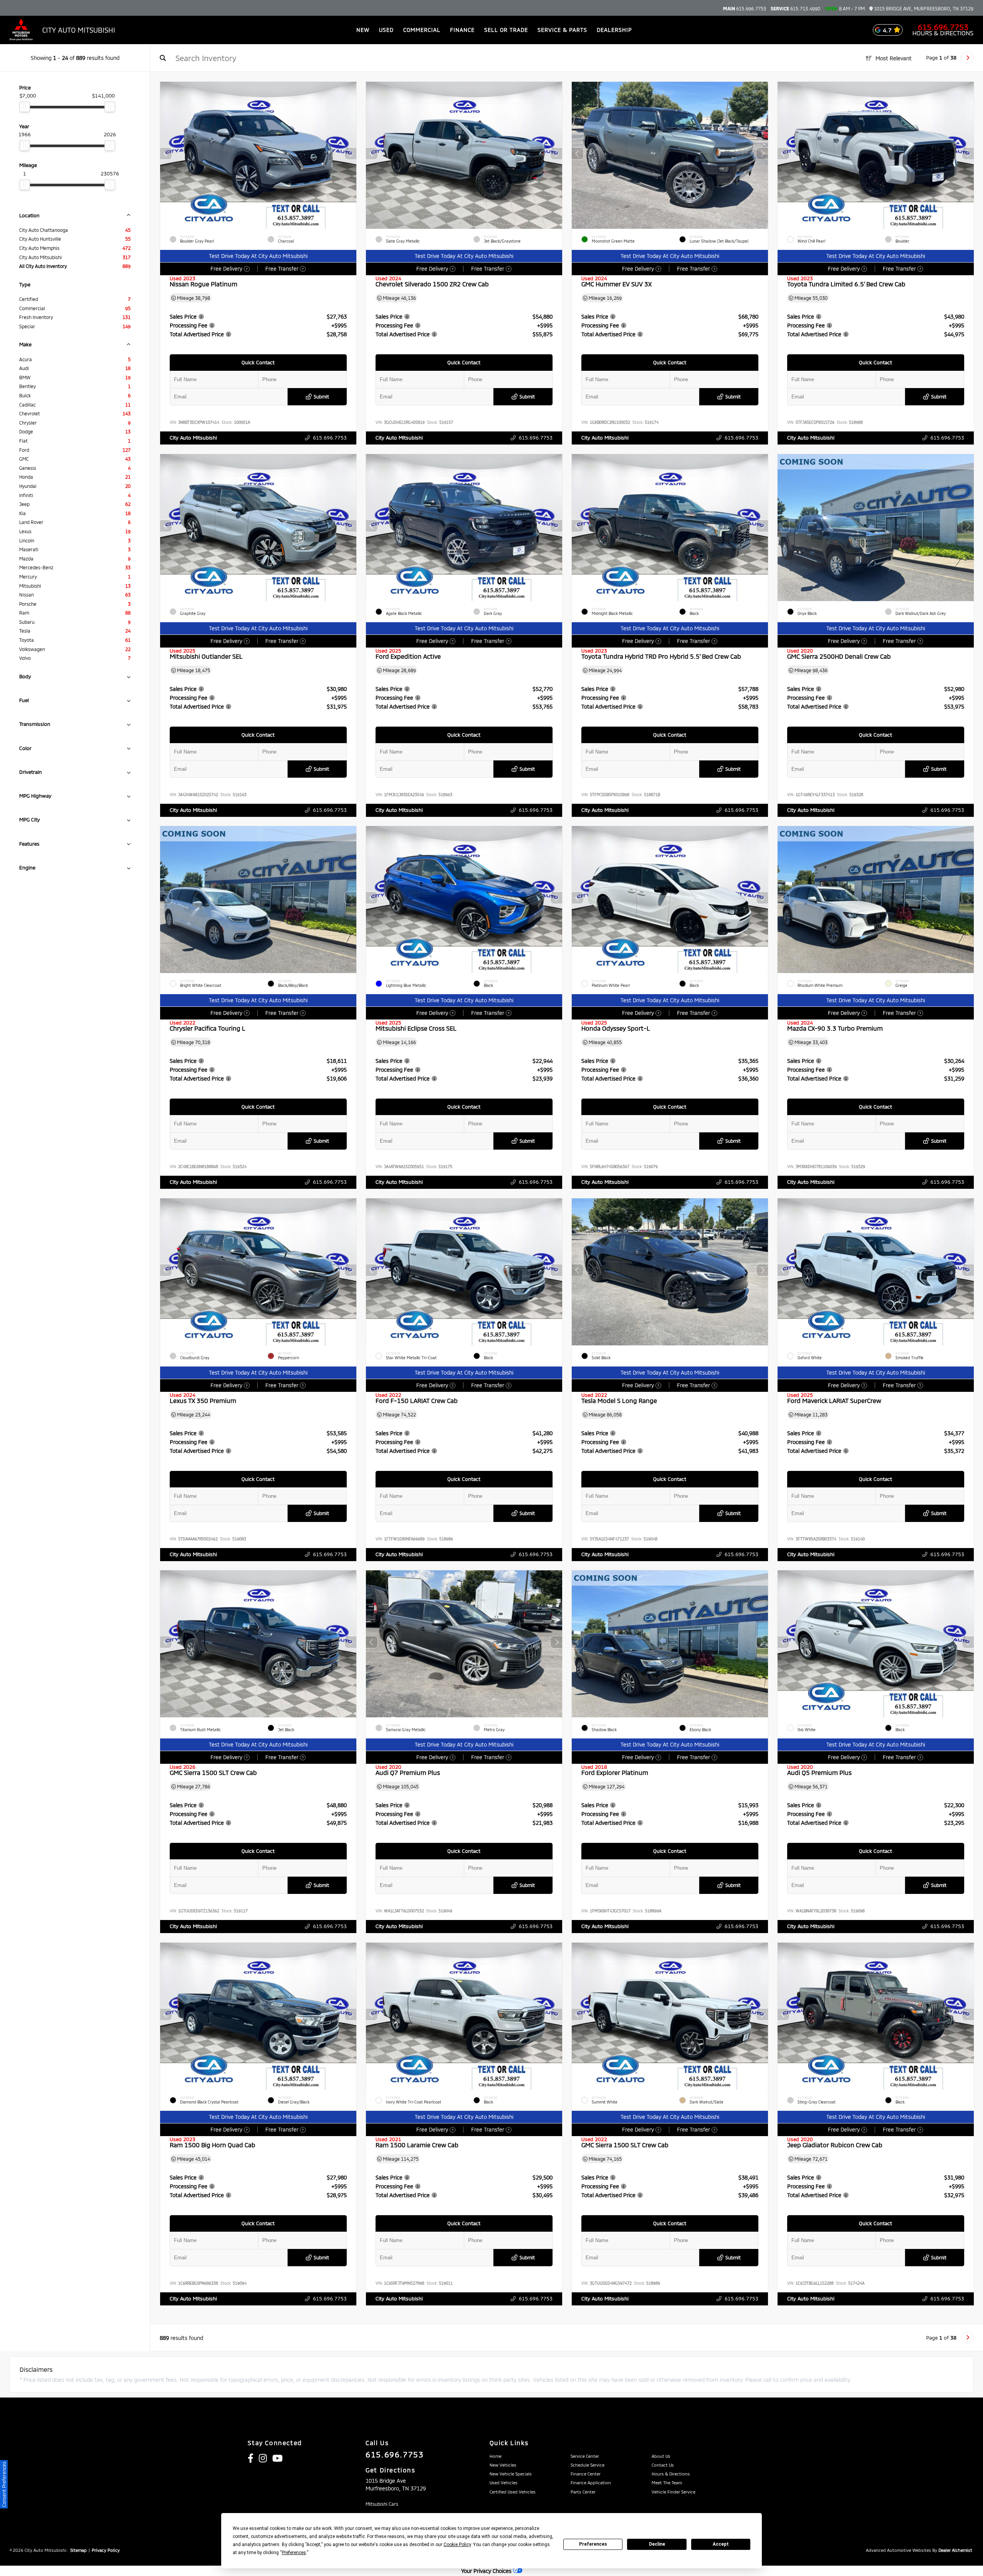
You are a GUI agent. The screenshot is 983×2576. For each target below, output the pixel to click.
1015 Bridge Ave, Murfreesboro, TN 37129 (923, 9)
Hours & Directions (943, 33)
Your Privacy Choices (487, 2571)
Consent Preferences (4, 2484)
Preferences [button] (294, 2553)
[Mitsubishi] (21, 30)
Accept (721, 2544)
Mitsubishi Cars (382, 2504)
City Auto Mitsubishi (193, 438)
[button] (351, 154)
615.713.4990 (795, 8)
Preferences (593, 2544)
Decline (657, 2544)
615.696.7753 (745, 8)
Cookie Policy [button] (457, 2545)
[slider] (25, 107)
